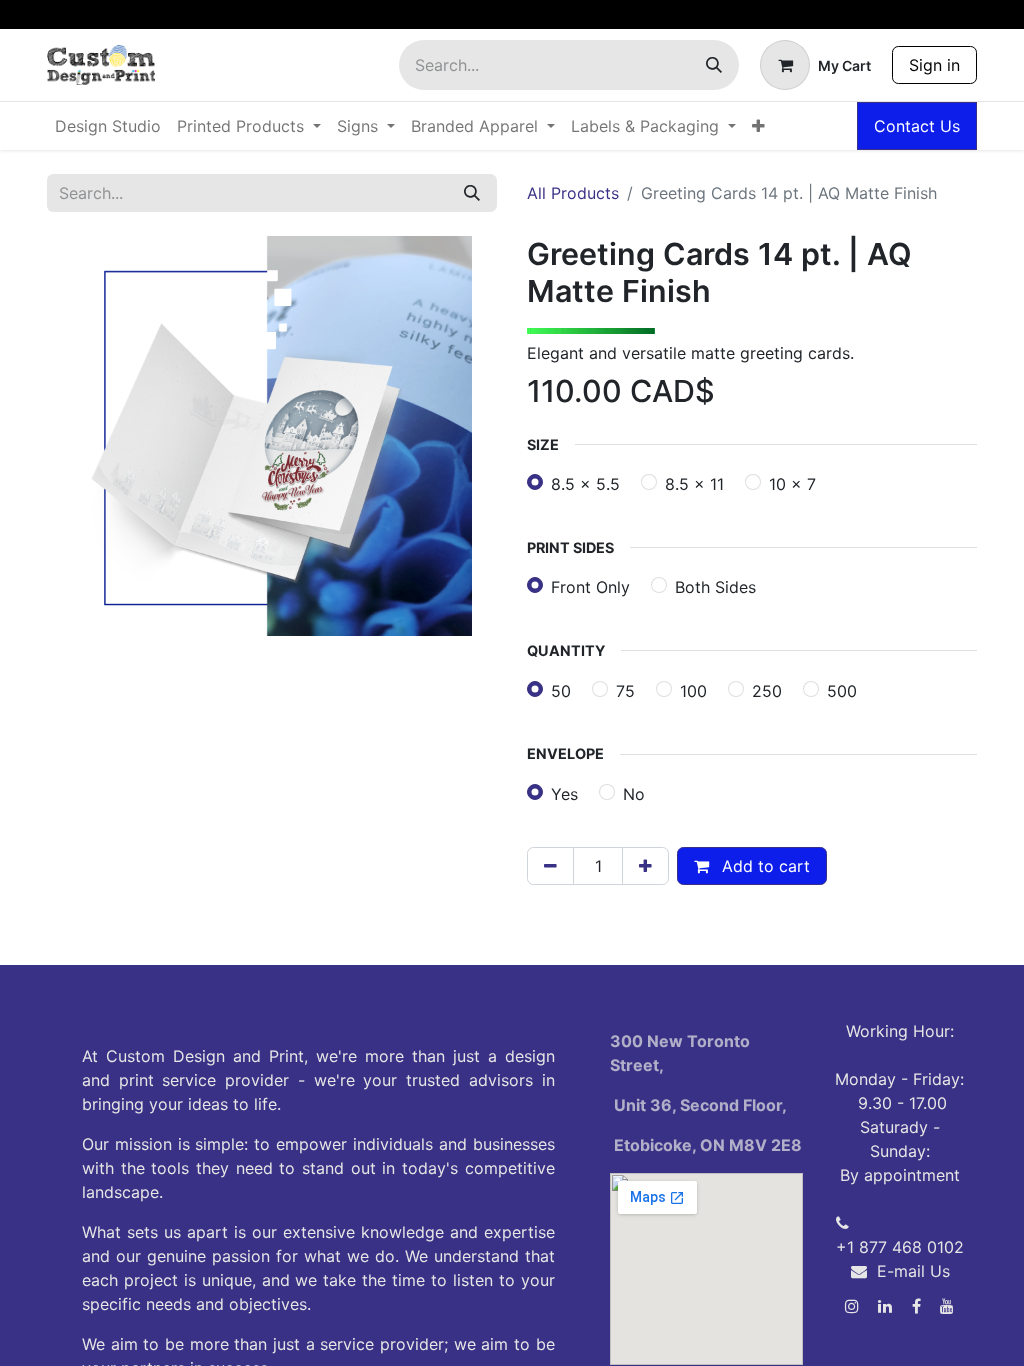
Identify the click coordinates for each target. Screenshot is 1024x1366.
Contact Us (917, 126)
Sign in (934, 65)
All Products (573, 193)
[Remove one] (550, 866)
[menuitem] (108, 126)
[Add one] (645, 866)
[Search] (714, 65)
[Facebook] (916, 1306)
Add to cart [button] (763, 866)
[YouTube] (947, 1306)
